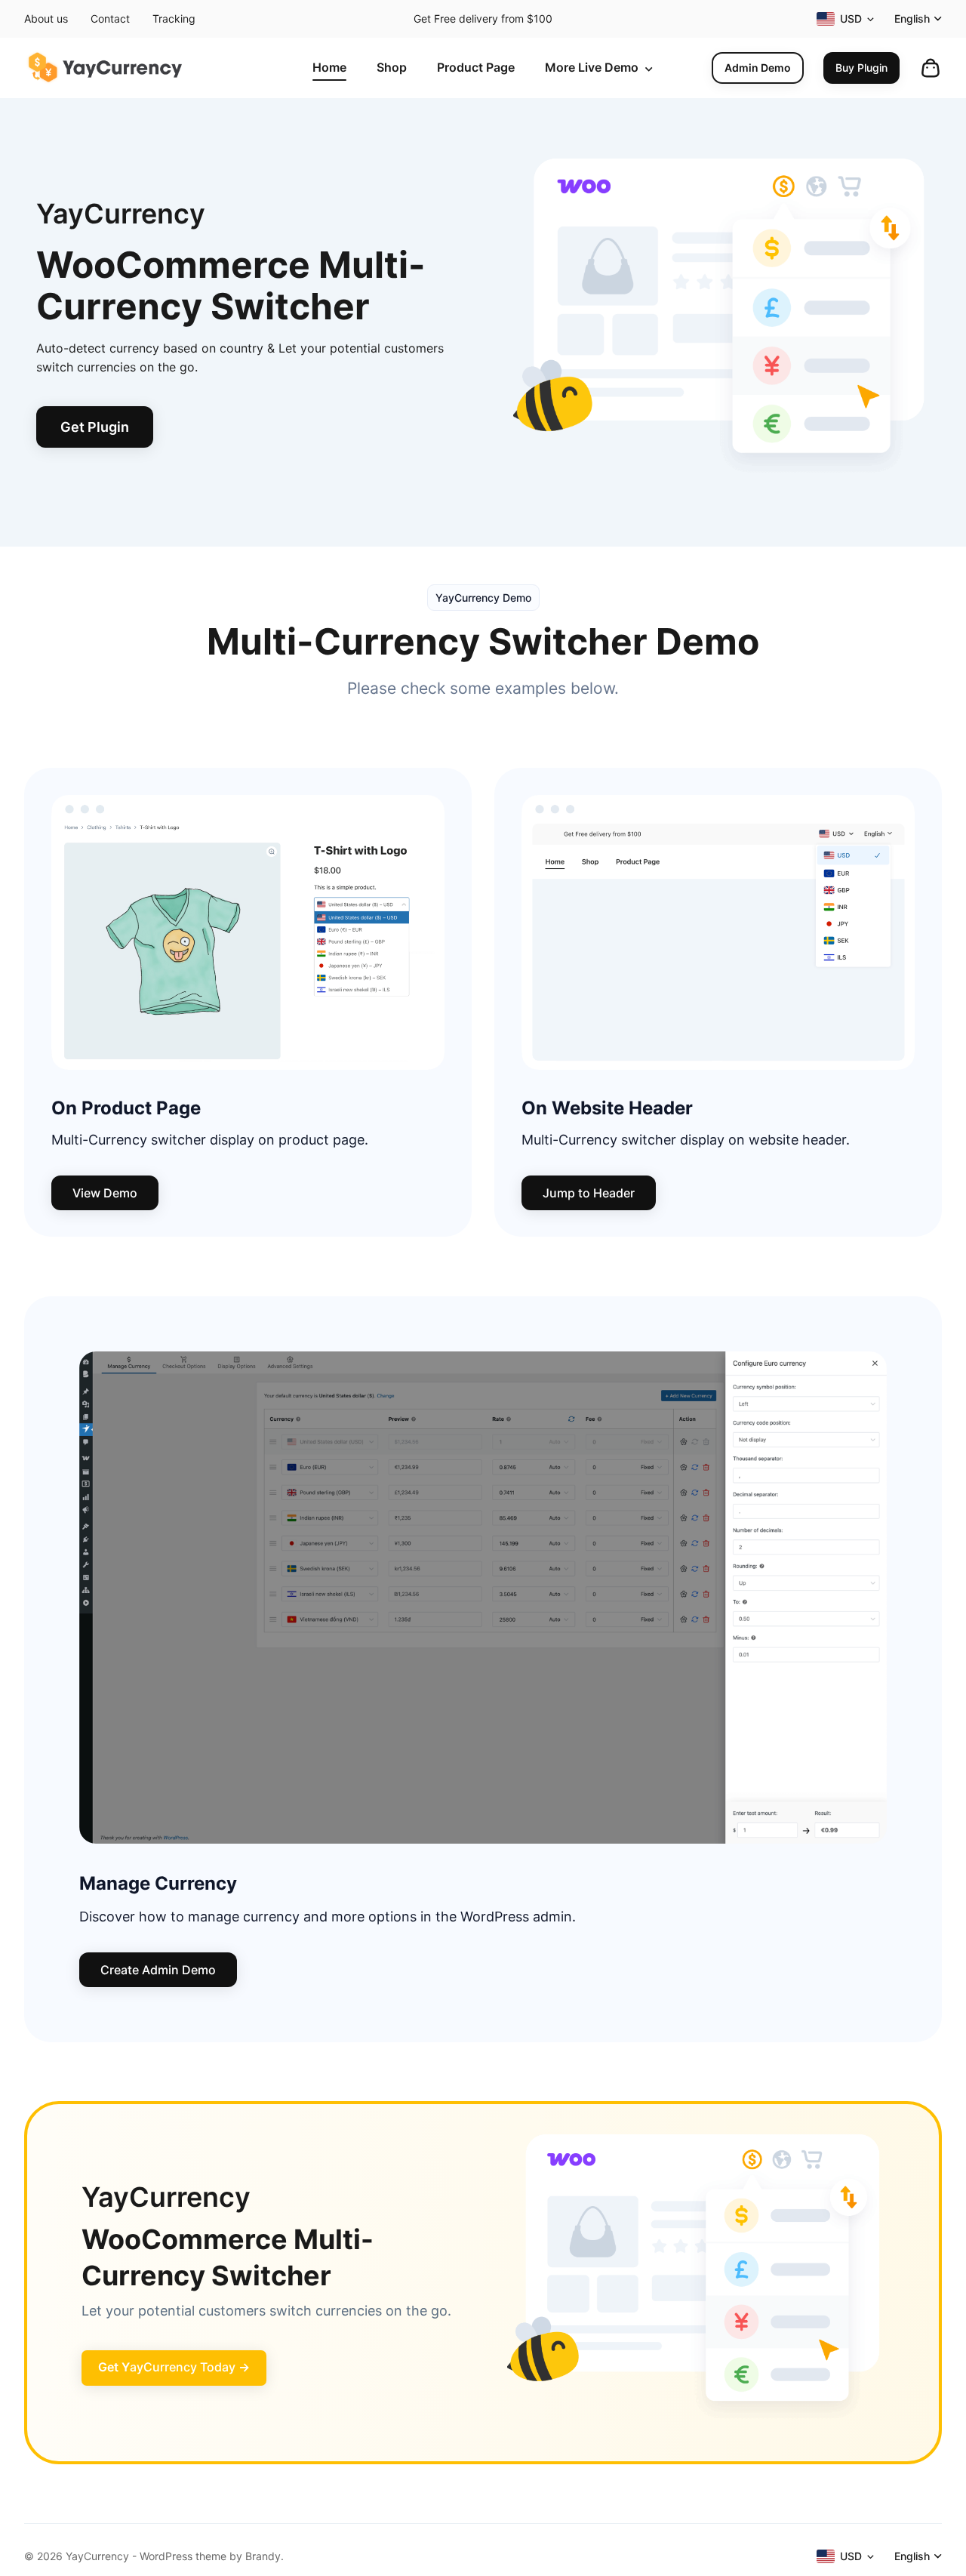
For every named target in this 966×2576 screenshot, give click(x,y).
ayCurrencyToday (174, 2367)
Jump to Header (589, 1193)
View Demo (105, 1193)
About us (46, 18)
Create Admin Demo (158, 1970)
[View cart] (931, 68)
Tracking (174, 18)
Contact (110, 18)
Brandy (263, 2556)
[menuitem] (329, 68)
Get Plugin (95, 427)
